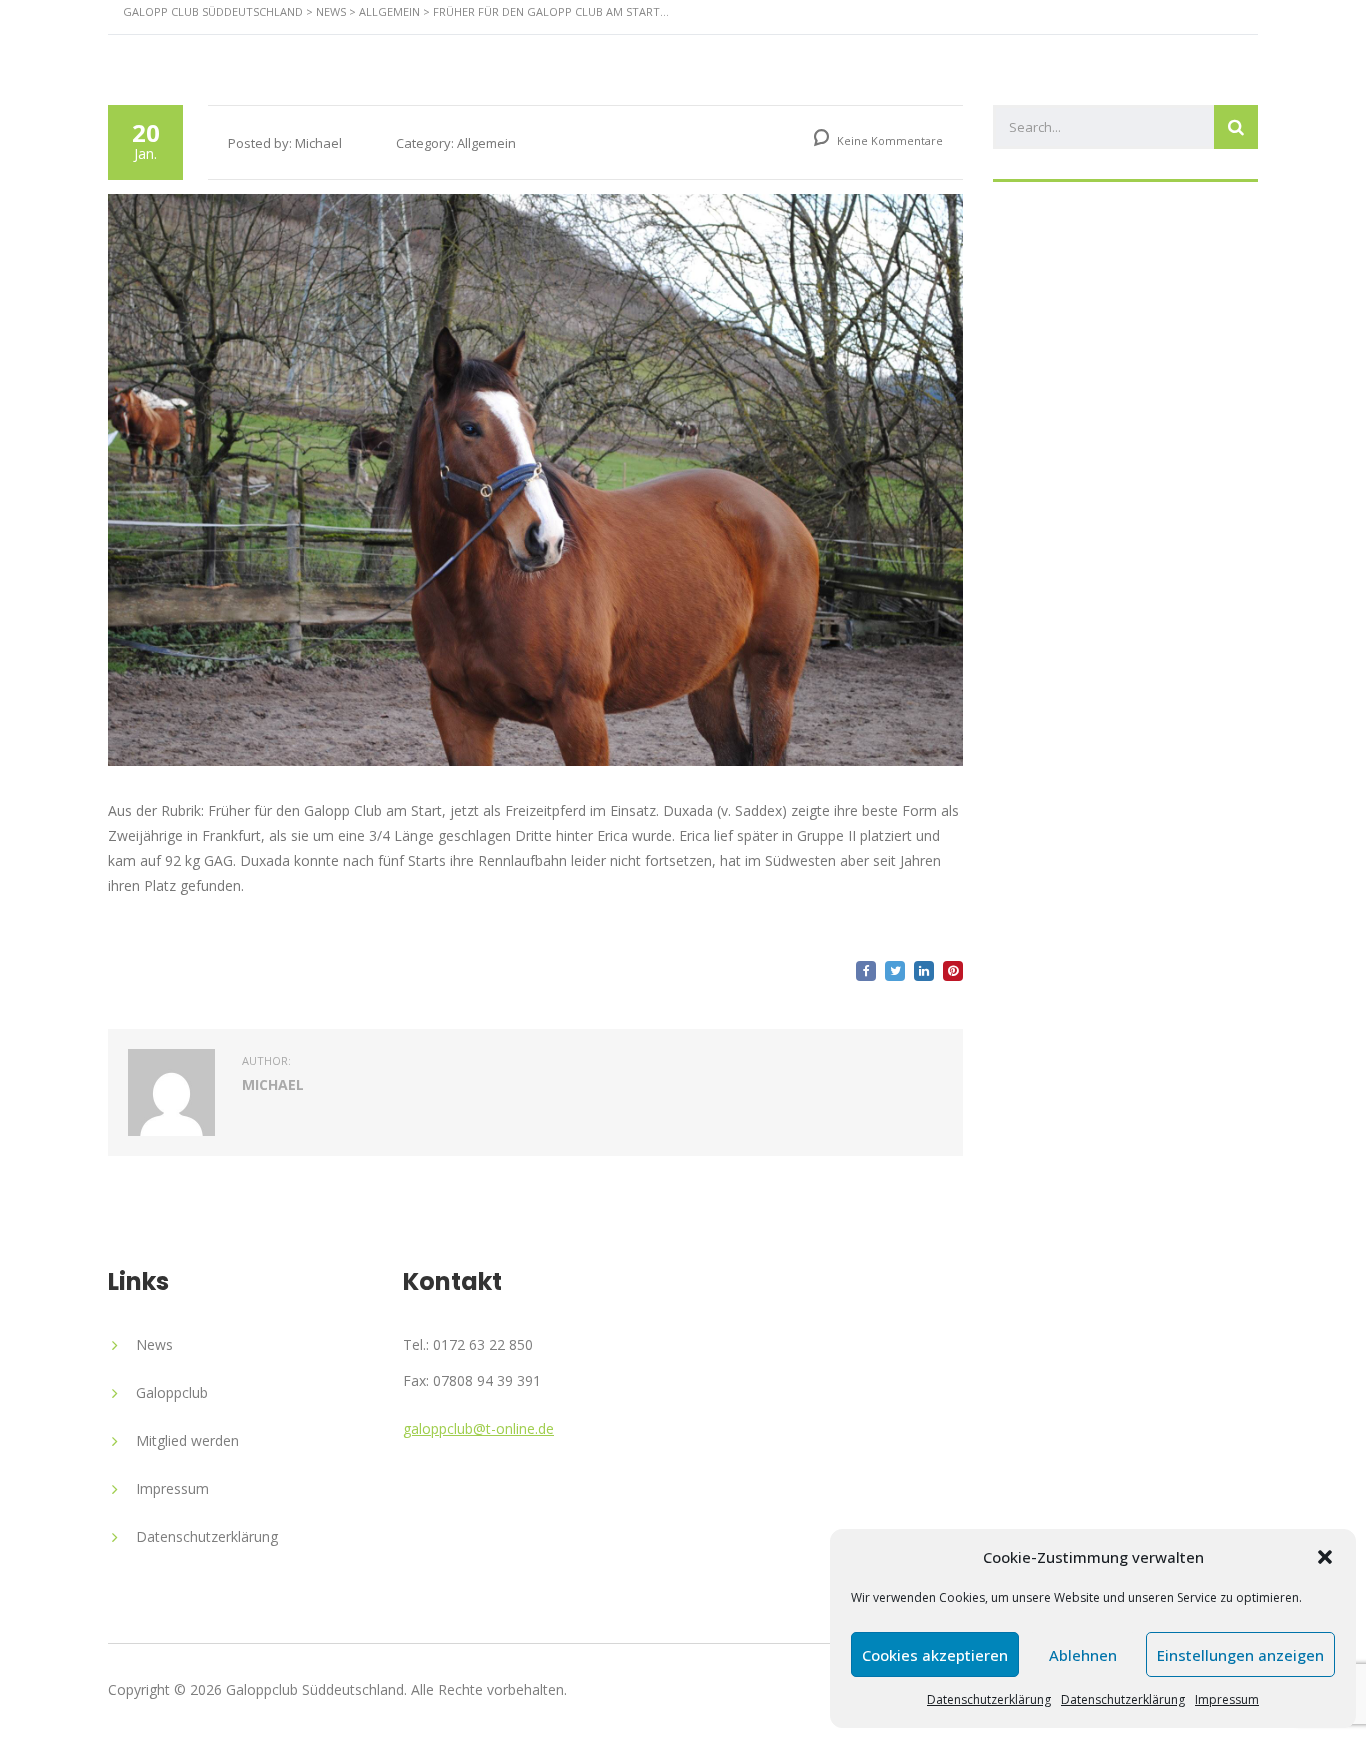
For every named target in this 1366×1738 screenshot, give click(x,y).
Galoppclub (172, 1392)
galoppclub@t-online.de (478, 1428)
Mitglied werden (187, 1440)
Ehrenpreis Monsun (1050, 54)
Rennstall (590, 54)
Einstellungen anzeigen (1240, 1655)
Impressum (1227, 1699)
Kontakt (1215, 54)
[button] (1325, 1557)
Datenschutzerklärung (989, 1699)
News (698, 54)
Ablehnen (1083, 1655)
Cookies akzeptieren (935, 1655)
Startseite (461, 54)
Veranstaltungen (843, 54)
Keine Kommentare (888, 140)
